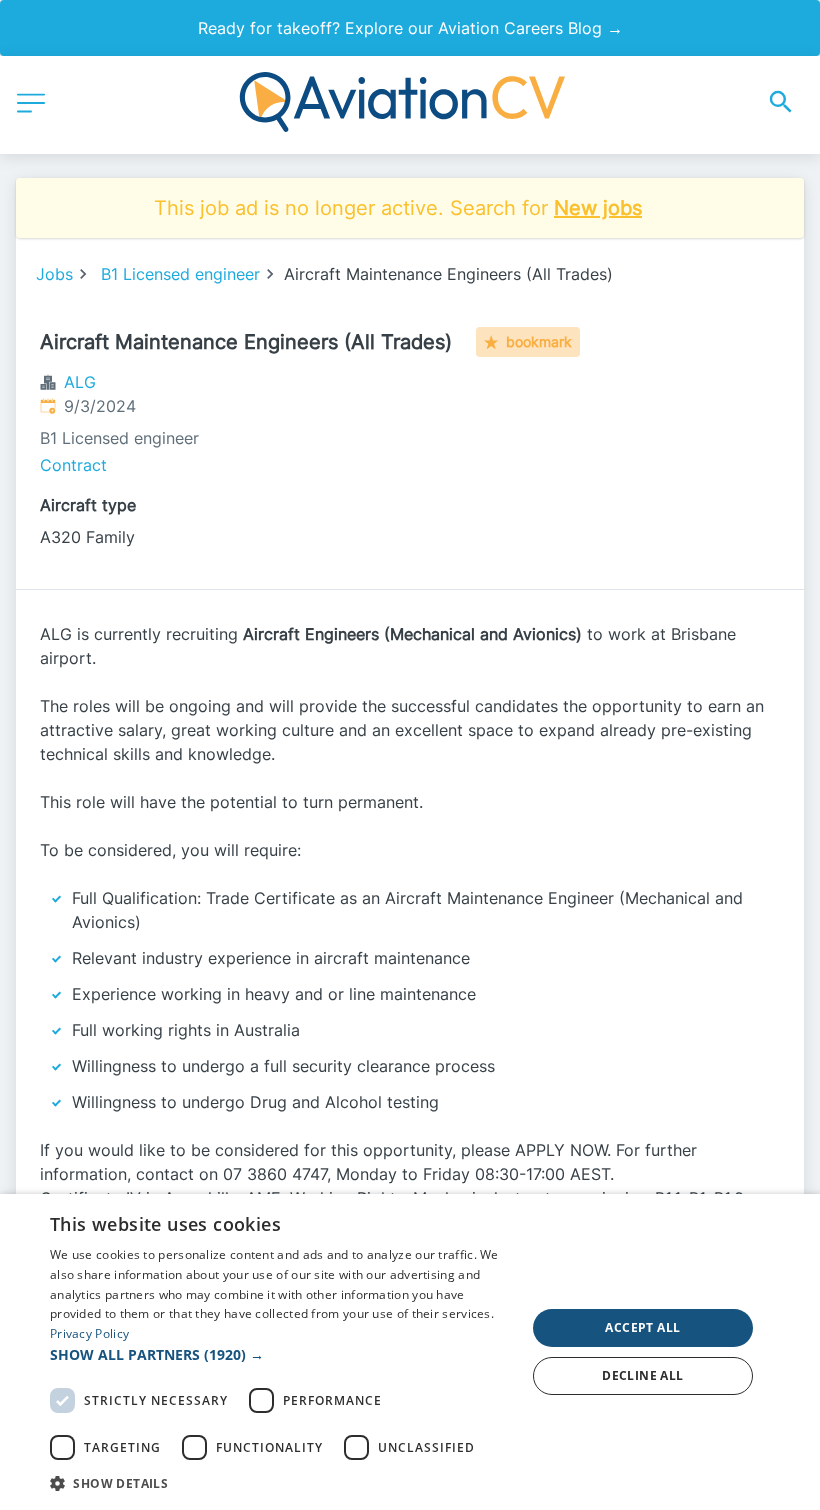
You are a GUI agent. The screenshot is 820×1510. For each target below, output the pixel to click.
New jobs (598, 208)
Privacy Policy (89, 1333)
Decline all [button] (642, 1375)
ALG (80, 382)
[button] (281, 1354)
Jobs (54, 274)
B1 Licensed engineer (180, 274)
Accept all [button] (642, 1327)
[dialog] (410, 1352)
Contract (73, 465)
